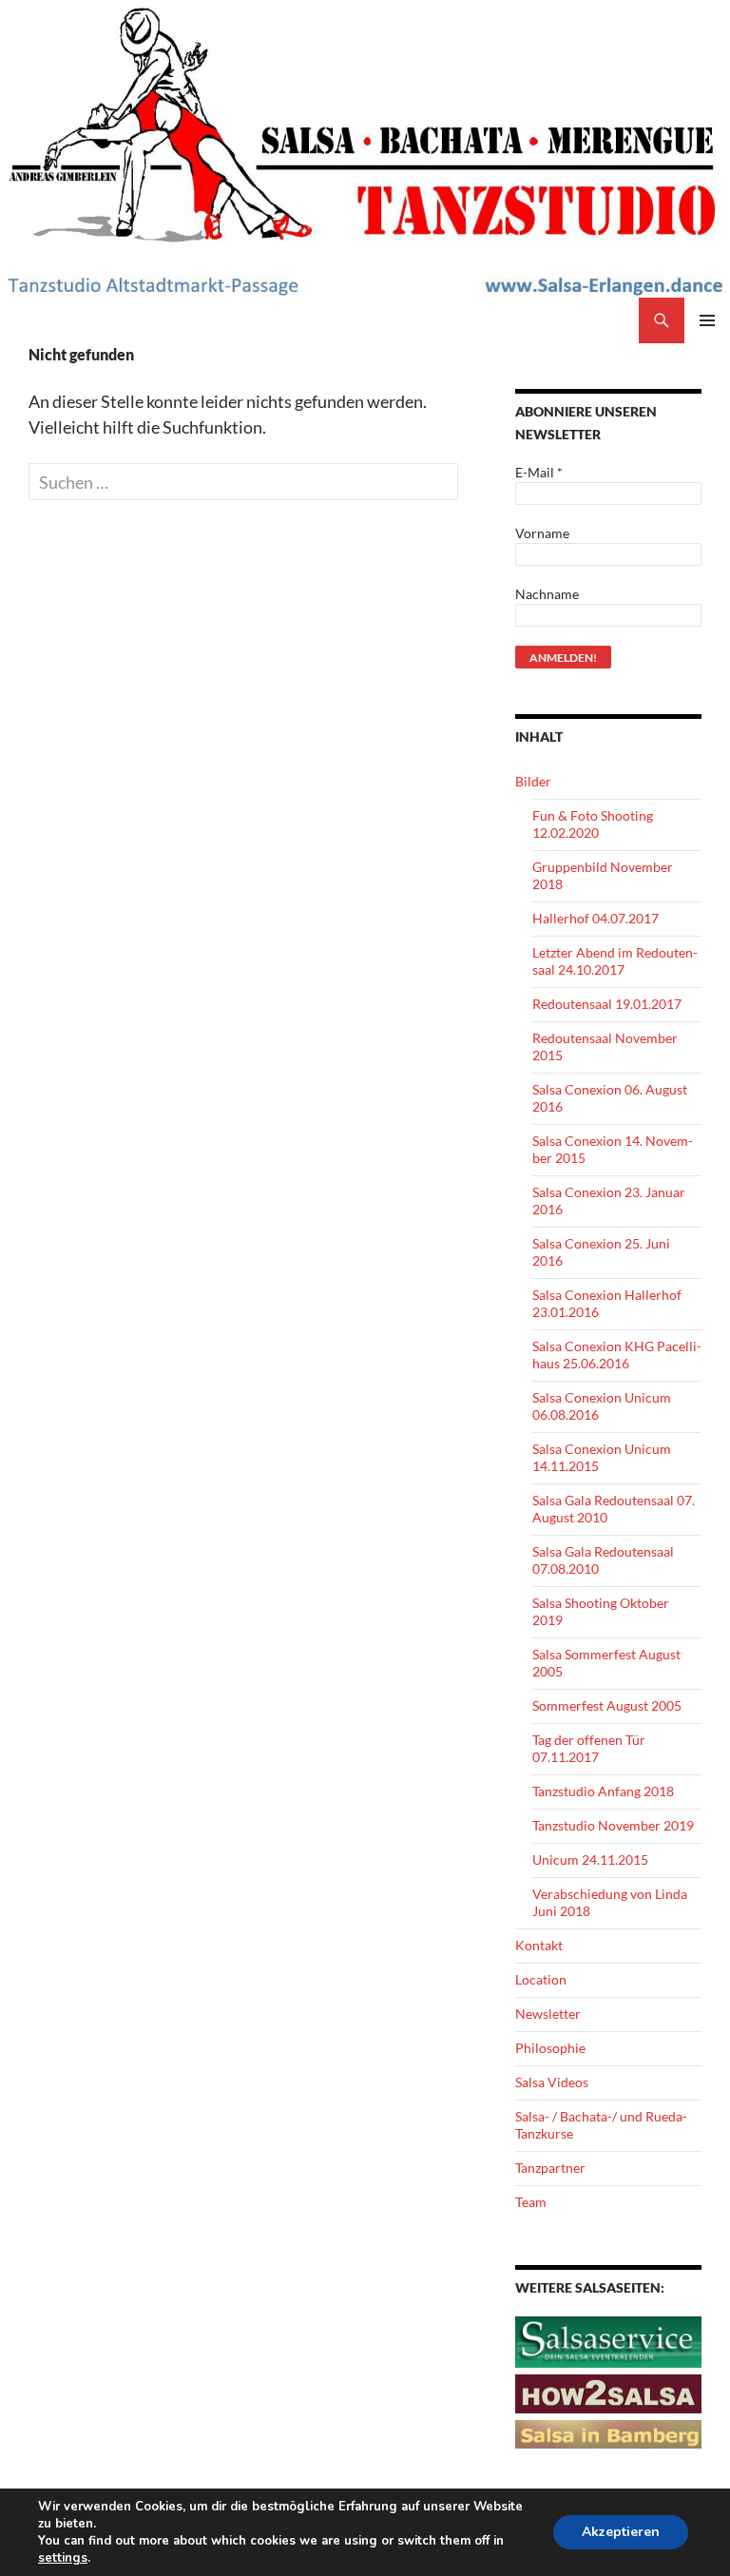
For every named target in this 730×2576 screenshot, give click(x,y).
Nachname (547, 594)
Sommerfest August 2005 (607, 1705)
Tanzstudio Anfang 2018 (603, 1791)
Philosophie (550, 2048)
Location (541, 1979)
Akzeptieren (621, 2532)
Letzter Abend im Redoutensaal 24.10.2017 (615, 961)
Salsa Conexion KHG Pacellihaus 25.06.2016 (617, 1355)
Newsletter (548, 2014)
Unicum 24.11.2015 (590, 1859)
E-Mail (539, 472)
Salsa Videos (552, 2082)
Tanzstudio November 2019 (613, 1825)
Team (531, 2202)
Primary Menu (707, 320)
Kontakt (539, 1945)
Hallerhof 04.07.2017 (596, 918)
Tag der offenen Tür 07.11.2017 (589, 1748)
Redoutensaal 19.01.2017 (607, 1004)
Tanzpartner (550, 2168)
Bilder (533, 781)
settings (63, 2558)
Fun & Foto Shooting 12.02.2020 (593, 824)
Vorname (542, 533)
